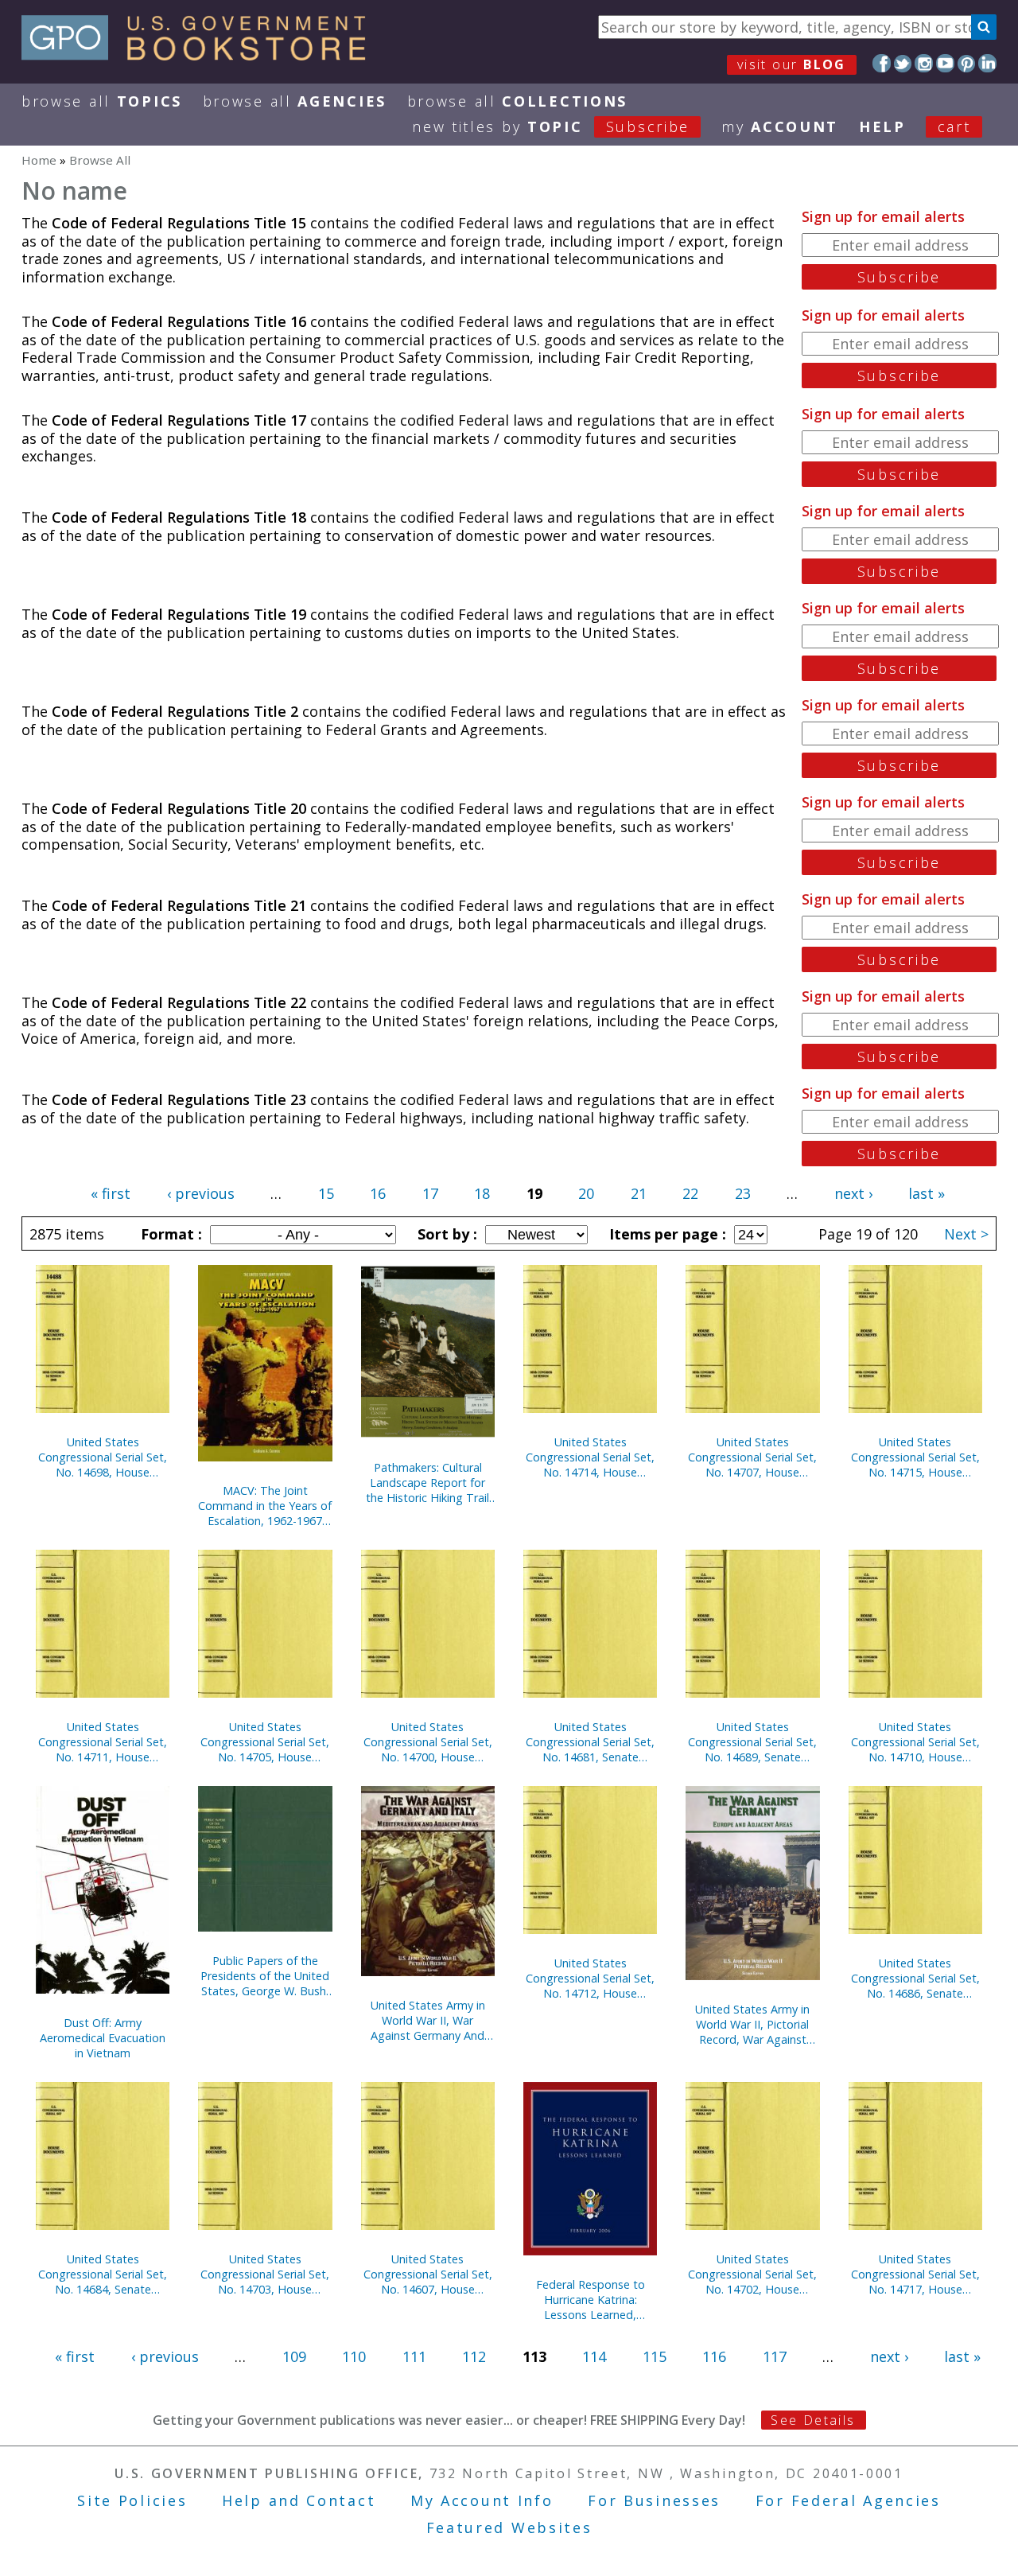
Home (39, 160)
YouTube (945, 63)
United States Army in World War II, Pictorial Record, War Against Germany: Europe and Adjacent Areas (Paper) (753, 2024)
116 (714, 2356)
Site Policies (132, 2500)
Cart (954, 126)
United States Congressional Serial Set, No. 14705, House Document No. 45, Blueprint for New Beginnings (265, 1742)
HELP (882, 126)
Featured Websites (509, 2527)
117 (775, 2356)
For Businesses (654, 2500)
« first (111, 1193)
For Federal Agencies (848, 2500)
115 (655, 2356)
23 (743, 1193)
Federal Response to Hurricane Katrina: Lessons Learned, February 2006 (591, 2300)
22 (690, 1193)
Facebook (882, 63)
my (780, 126)
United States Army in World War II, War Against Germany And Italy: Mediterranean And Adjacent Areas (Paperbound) (428, 2020)
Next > (966, 1234)
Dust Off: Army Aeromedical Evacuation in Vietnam (103, 2038)
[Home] (201, 55)
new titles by (551, 126)
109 (294, 2356)
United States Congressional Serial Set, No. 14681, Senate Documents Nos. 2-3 (590, 1742)
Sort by (445, 1234)
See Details (813, 2420)
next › (853, 1193)
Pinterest (967, 63)
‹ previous (201, 1193)
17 (430, 1193)
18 (482, 1193)
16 (378, 1193)
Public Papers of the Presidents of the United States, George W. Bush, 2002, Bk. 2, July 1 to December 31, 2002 (265, 1976)
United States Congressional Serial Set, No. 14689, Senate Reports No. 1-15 (752, 1742)
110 (354, 2356)
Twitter (903, 63)
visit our (792, 64)
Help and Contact (299, 2500)
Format (169, 1234)
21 (639, 1193)
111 (414, 2356)
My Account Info (482, 2500)
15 (326, 1193)
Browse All (102, 101)
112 (474, 2356)
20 (586, 1193)
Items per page (666, 1234)
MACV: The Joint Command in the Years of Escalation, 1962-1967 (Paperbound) (265, 1506)
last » (927, 1193)
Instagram (924, 63)
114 (594, 2356)
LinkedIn (987, 63)
